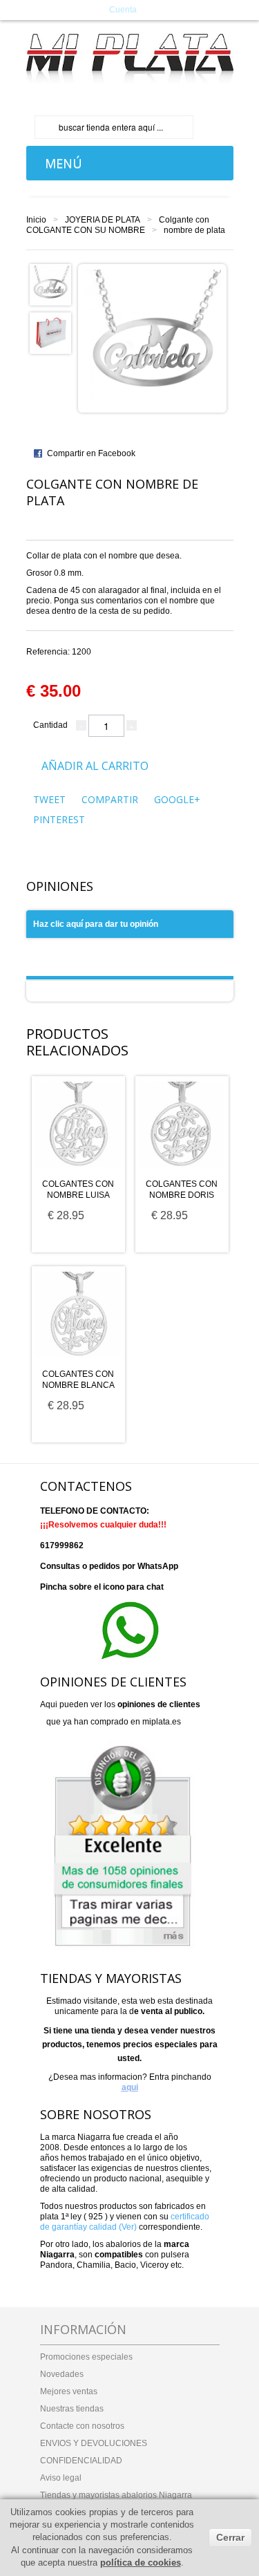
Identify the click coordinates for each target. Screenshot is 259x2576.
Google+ (177, 799)
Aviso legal (61, 2478)
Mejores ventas (69, 2391)
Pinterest (59, 819)
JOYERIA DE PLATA (103, 220)
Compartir (110, 799)
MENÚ (60, 163)
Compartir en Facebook (91, 453)
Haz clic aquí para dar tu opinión (96, 924)
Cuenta (123, 10)
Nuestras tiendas (72, 2409)
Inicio (36, 220)
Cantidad (50, 725)
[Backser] (130, 59)
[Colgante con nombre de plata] (50, 284)
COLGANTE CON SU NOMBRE (86, 230)
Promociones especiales (86, 2357)
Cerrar (230, 2537)
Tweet (49, 799)
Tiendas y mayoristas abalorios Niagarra (116, 2495)
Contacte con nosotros (82, 2426)
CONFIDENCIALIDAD (81, 2461)
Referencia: (59, 652)
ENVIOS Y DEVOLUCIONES (94, 2443)
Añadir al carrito (95, 766)
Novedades (62, 2374)
